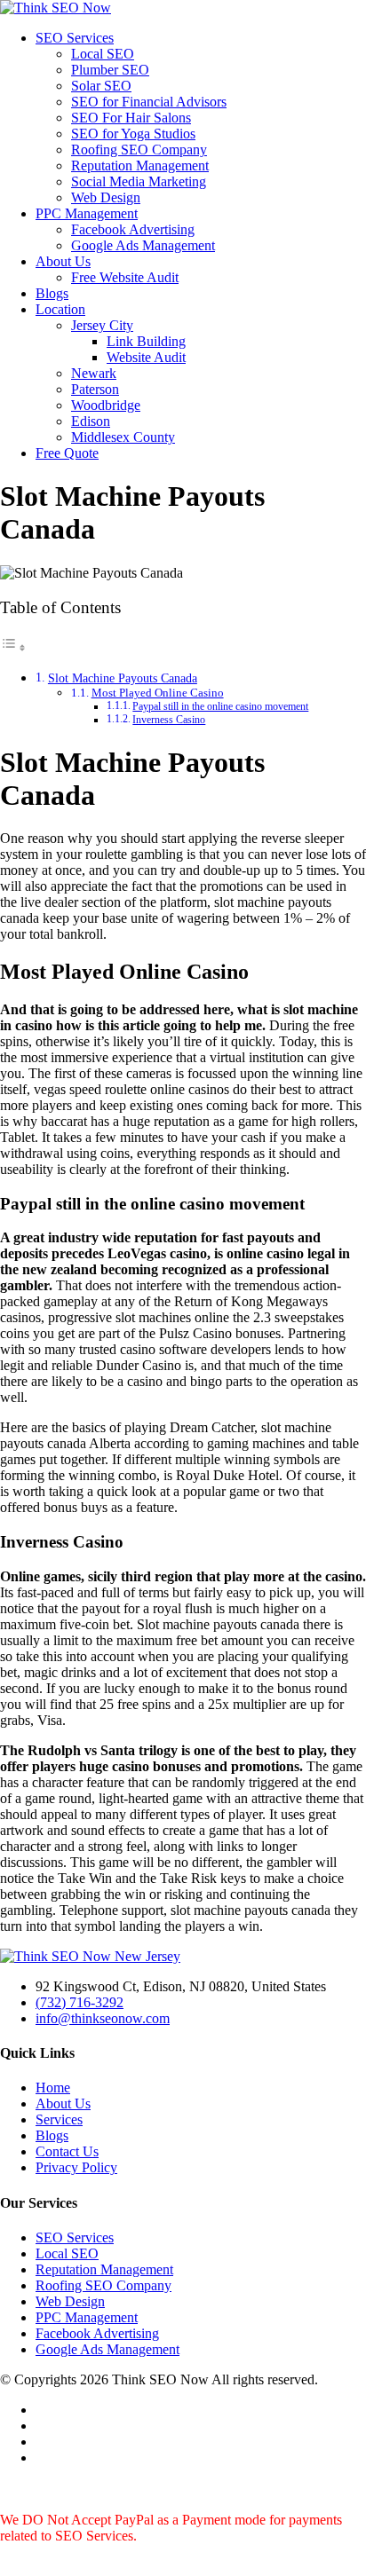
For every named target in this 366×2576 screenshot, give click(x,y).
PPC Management (87, 213)
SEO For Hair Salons (131, 118)
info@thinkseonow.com (103, 2018)
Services (59, 2119)
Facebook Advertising (133, 229)
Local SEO (103, 54)
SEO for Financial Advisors (149, 102)
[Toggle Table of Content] (13, 647)
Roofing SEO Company (139, 150)
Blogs (52, 293)
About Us (63, 261)
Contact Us (67, 2151)
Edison (91, 421)
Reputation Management (140, 165)
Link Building (146, 341)
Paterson (95, 389)
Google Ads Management (143, 245)
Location (60, 309)
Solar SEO (101, 86)
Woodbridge (106, 405)
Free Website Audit (125, 277)
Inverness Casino (169, 720)
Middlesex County (123, 437)
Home (53, 2088)
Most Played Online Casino (158, 693)
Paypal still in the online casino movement (220, 707)
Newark (94, 373)
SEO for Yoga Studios (133, 134)
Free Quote (67, 453)
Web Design (106, 197)
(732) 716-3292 (80, 2002)
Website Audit (146, 357)
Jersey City (102, 325)
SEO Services (75, 38)
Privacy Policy (76, 2167)
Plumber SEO (110, 70)
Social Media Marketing (139, 181)
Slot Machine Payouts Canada (123, 678)
